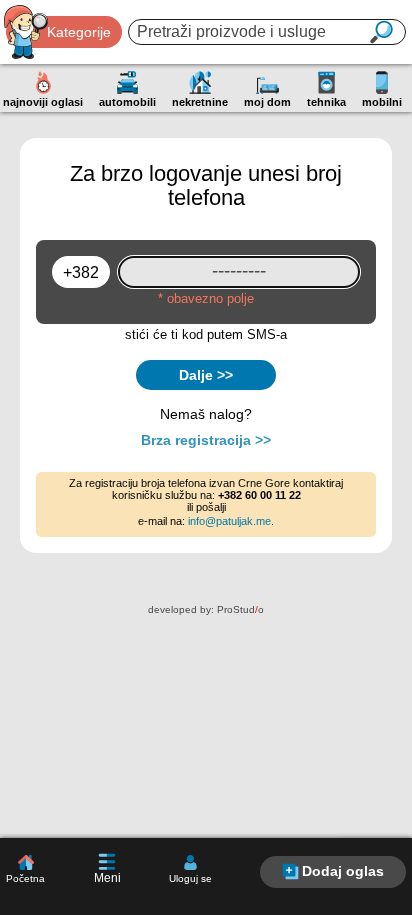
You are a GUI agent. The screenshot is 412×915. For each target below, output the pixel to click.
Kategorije (79, 32)
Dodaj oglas (343, 871)
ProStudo (240, 609)
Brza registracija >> (206, 440)
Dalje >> (206, 375)
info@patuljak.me (229, 521)
